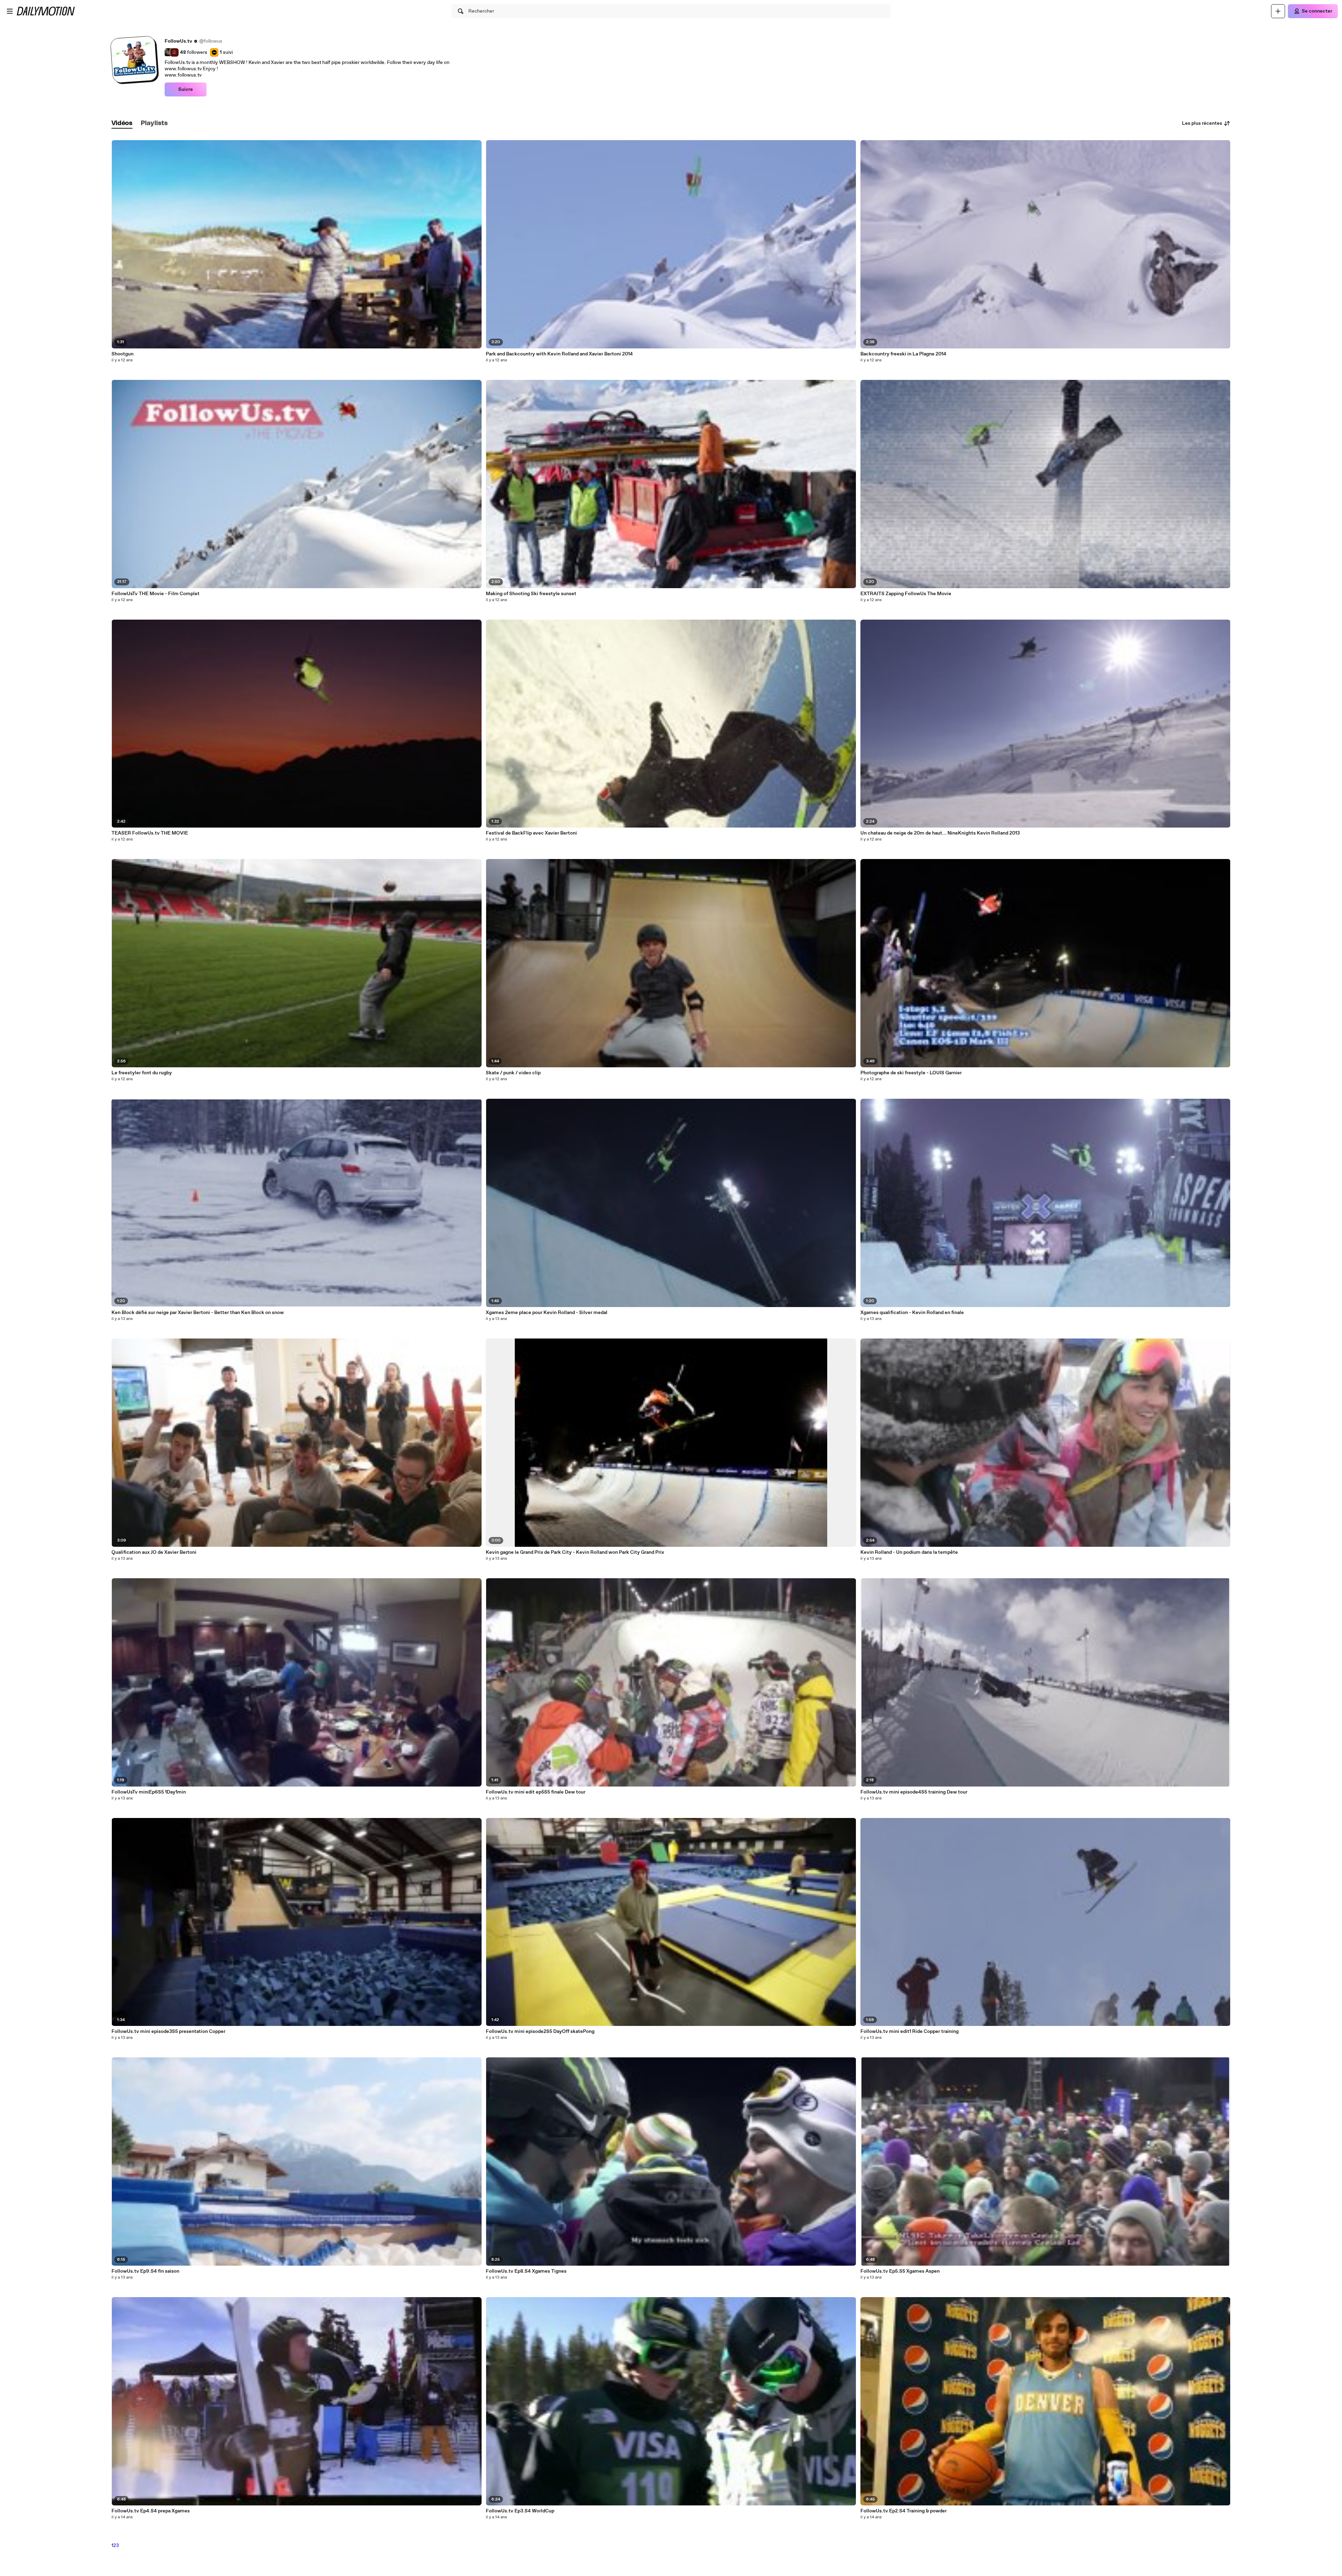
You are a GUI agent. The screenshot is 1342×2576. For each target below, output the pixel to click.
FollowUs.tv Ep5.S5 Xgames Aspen (900, 2271)
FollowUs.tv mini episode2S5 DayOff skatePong (540, 2032)
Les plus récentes (1202, 123)
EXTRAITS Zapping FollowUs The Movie (906, 594)
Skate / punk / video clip (513, 1073)
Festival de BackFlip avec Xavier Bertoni (531, 833)
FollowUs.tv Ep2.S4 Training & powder (904, 2511)
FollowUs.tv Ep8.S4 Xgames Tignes (526, 2271)
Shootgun (122, 354)
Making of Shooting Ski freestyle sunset (531, 594)
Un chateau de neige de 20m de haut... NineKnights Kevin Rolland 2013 (940, 833)
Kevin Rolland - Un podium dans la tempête (909, 1552)
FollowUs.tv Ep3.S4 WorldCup (520, 2511)
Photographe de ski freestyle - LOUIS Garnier (911, 1073)
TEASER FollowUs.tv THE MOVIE (150, 833)
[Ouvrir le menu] (10, 11)
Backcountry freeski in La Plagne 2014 (903, 354)
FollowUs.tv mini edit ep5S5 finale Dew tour (536, 1792)
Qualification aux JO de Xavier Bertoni (154, 1552)
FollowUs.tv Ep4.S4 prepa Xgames (151, 2511)
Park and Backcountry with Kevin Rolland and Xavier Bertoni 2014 (559, 354)
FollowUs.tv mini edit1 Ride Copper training (910, 2032)
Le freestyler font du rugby (142, 1073)
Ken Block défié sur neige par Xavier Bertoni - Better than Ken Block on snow (198, 1313)
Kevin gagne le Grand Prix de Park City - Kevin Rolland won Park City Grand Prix (575, 1552)
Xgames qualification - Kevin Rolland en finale (912, 1313)
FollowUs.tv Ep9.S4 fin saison (145, 2271)
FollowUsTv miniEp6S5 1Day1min (149, 1792)
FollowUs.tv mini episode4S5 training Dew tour (914, 1792)
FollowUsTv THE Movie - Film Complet (156, 594)
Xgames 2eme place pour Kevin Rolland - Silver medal (547, 1313)
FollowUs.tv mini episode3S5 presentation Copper (168, 2032)
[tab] (122, 124)
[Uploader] (1278, 11)
